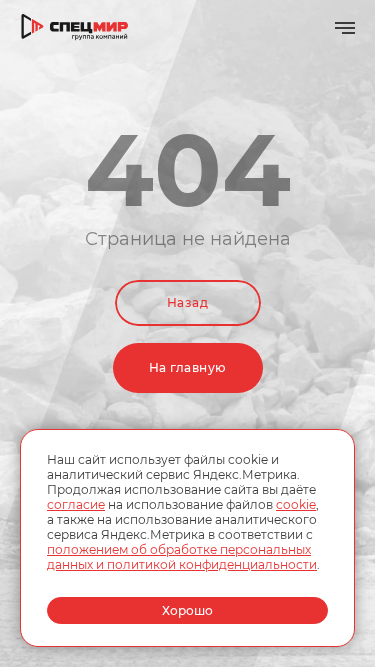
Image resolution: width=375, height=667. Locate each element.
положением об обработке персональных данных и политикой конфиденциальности (182, 557)
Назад (187, 302)
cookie (296, 504)
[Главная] (75, 27)
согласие (76, 504)
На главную (188, 367)
